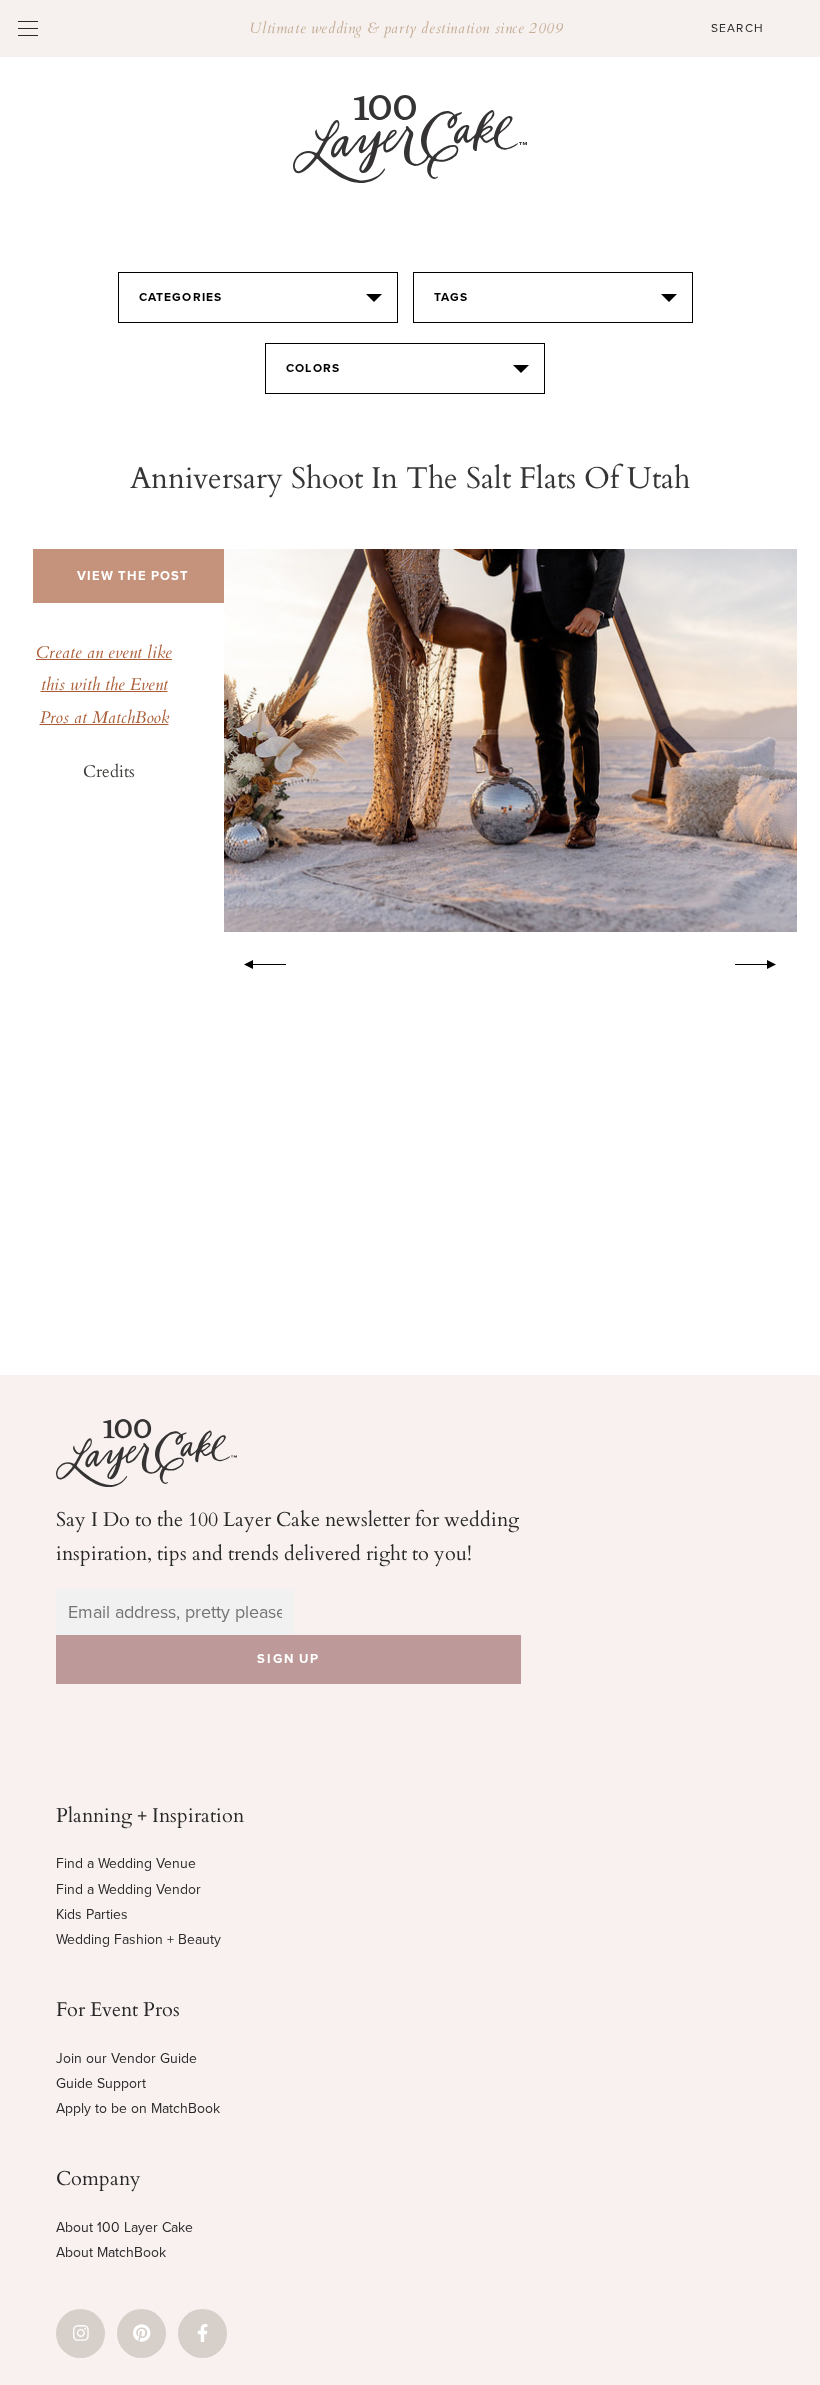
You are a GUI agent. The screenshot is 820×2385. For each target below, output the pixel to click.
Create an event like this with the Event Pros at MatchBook (104, 686)
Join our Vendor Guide (126, 2058)
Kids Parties (92, 1914)
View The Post (133, 576)
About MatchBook (111, 2252)
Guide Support (101, 2083)
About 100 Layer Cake (124, 2227)
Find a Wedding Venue (126, 1863)
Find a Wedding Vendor (128, 1889)
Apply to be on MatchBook (138, 2108)
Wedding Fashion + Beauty (138, 1939)
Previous (255, 961)
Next (766, 961)
